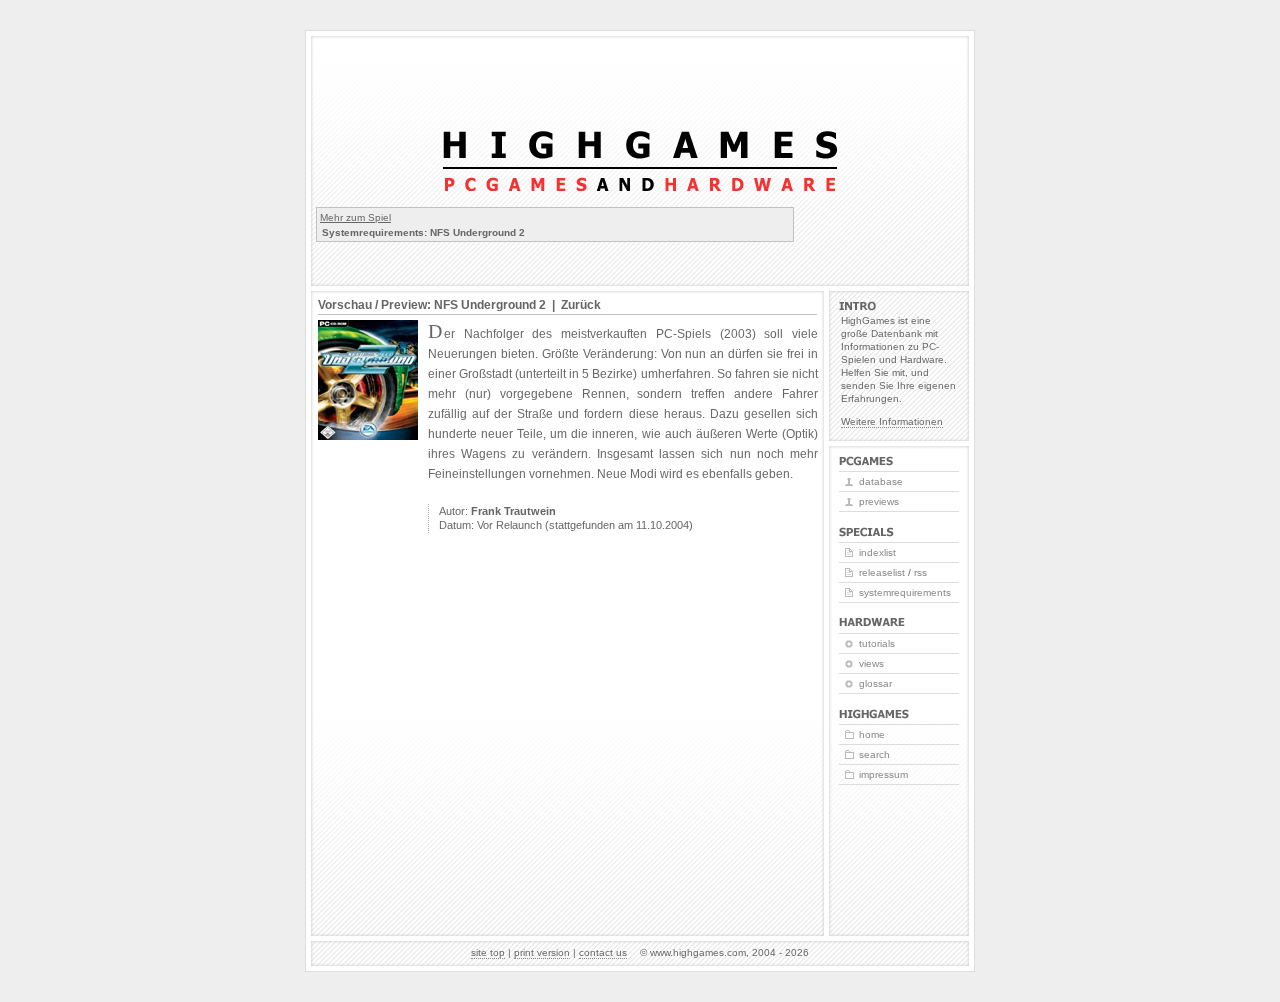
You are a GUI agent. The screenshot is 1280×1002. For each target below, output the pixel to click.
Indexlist (877, 552)
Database (881, 481)
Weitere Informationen (892, 421)
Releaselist (882, 572)
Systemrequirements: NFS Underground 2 (423, 232)
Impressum (883, 774)
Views (871, 663)
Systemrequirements (905, 592)
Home (872, 734)
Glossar (875, 683)
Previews (879, 501)
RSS (920, 572)
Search (874, 754)
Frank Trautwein (513, 511)
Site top (488, 952)
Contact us (603, 952)
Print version (542, 952)
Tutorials (877, 643)
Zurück (581, 305)
